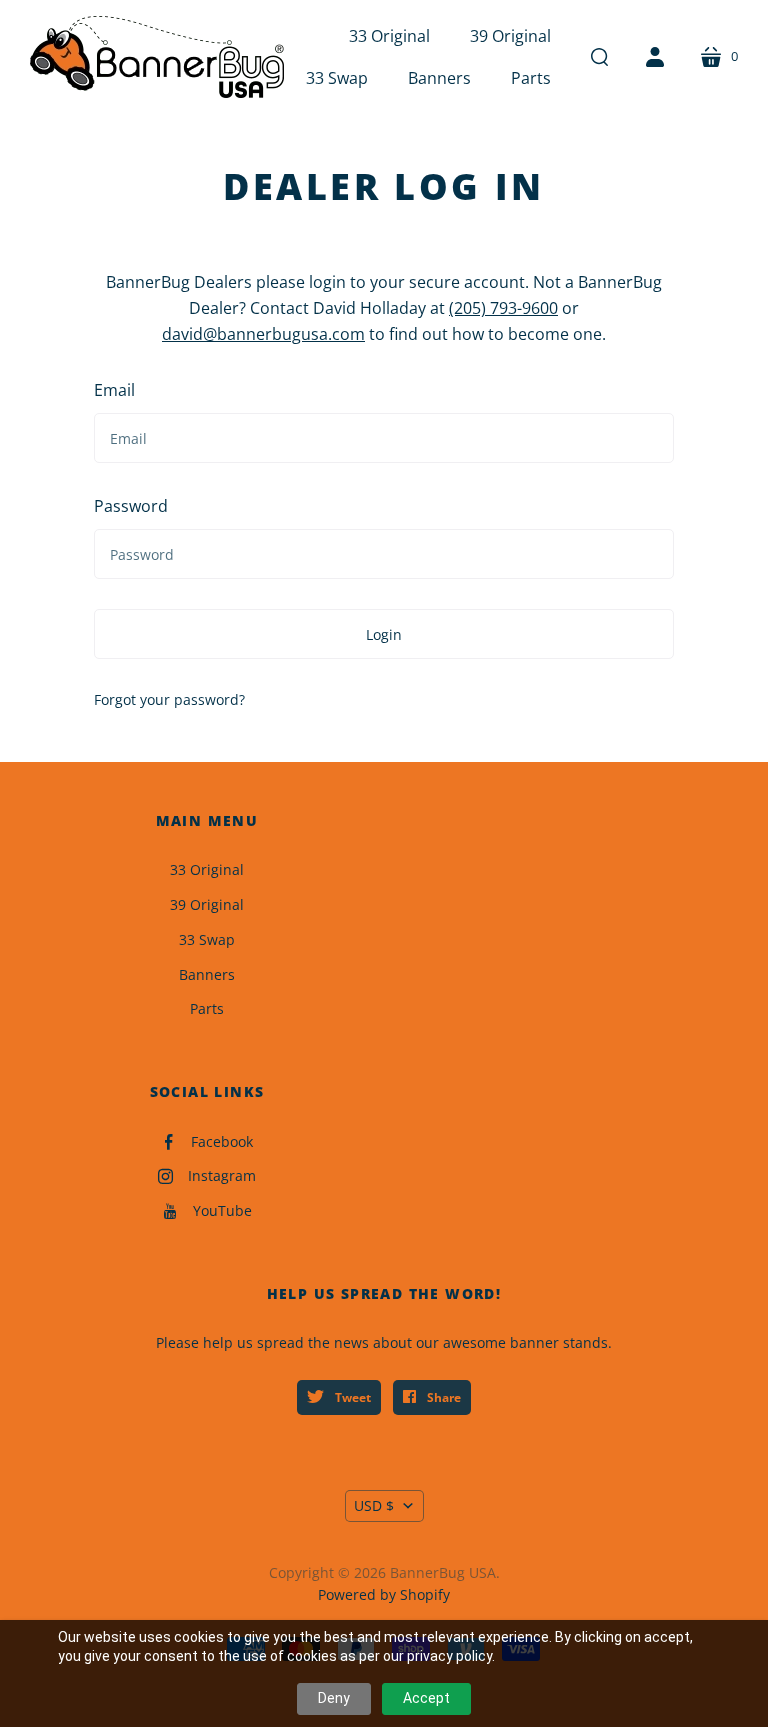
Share (442, 1397)
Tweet (351, 1397)
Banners (207, 974)
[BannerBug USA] (157, 57)
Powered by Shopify (384, 1594)
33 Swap (207, 939)
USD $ (374, 1505)
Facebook (222, 1141)
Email (114, 390)
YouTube (222, 1210)
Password (131, 506)
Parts (207, 1008)
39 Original (207, 904)
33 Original (207, 869)
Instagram (222, 1175)
